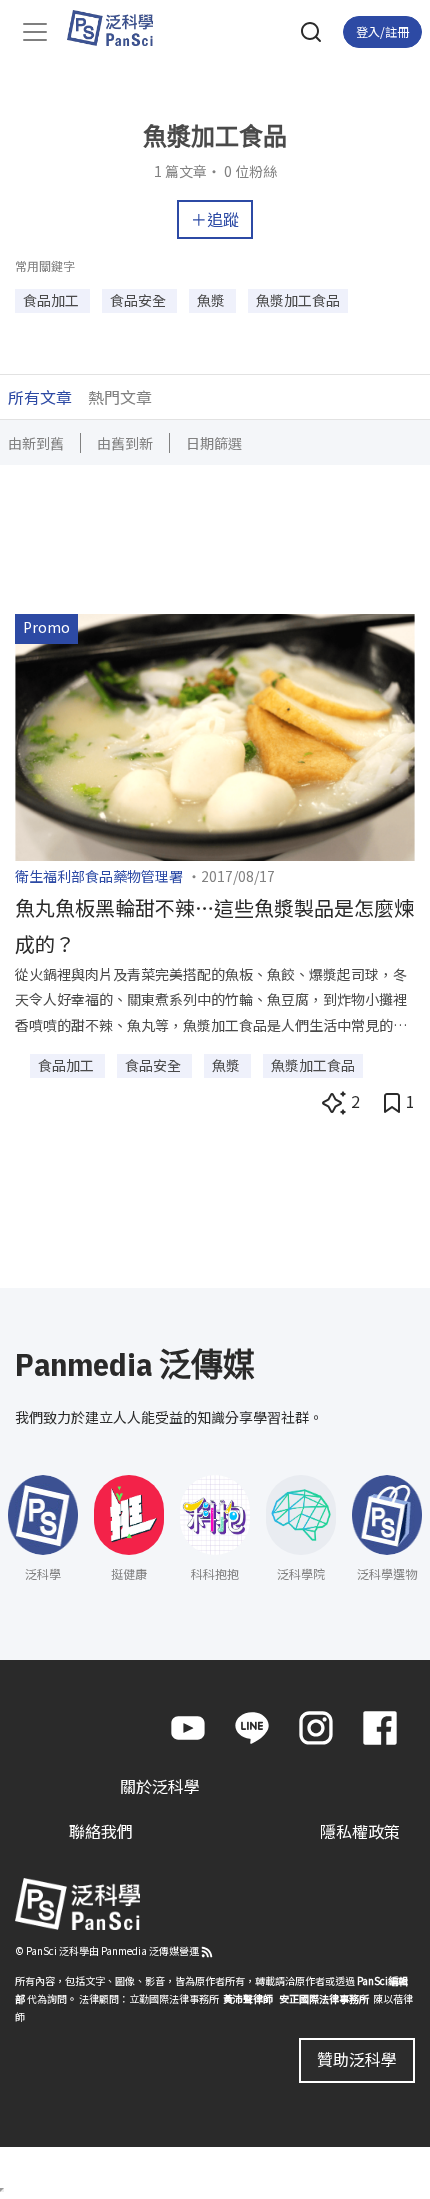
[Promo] (215, 735)
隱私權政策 (360, 1831)
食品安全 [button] (139, 300)
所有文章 (40, 397)
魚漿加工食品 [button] (298, 300)
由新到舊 (36, 443)
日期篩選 (214, 443)
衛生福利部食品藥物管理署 (99, 876)
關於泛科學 (160, 1786)
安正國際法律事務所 (324, 1998)
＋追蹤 (215, 219)
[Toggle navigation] (35, 32)
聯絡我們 (101, 1831)
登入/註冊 (382, 31)
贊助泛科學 (357, 2059)
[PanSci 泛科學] (119, 28)
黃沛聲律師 (248, 1998)
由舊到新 (125, 443)
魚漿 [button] (212, 300)
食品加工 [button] (52, 300)
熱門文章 (120, 397)
